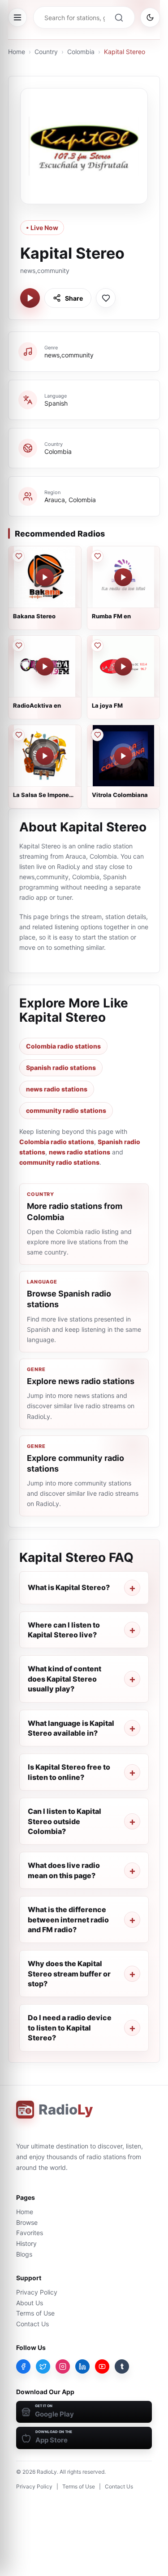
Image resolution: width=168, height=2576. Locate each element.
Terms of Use (35, 2313)
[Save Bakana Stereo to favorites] (18, 556)
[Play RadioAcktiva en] (45, 667)
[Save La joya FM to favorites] (97, 646)
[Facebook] (23, 2366)
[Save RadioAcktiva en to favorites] (18, 646)
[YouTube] (102, 2366)
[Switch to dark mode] (150, 17)
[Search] (119, 17)
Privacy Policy (37, 2292)
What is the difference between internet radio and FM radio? (68, 1919)
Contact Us (32, 2324)
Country (46, 52)
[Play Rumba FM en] (123, 577)
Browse (27, 2222)
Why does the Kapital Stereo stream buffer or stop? (69, 1974)
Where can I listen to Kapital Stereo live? (64, 1630)
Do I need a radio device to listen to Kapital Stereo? (70, 2028)
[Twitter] (43, 2366)
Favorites (30, 2233)
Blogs (24, 2254)
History (26, 2243)
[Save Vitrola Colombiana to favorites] (97, 735)
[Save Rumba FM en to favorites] (97, 556)
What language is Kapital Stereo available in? (71, 1728)
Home (17, 52)
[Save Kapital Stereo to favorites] (106, 298)
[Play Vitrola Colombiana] (123, 756)
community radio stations (66, 1110)
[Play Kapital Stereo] (30, 298)
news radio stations (57, 1089)
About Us (30, 2303)
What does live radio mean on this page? (64, 1870)
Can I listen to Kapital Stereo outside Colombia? (65, 1821)
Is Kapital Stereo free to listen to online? (69, 1772)
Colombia (81, 52)
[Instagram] (63, 2366)
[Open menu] (17, 17)
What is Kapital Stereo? (69, 1587)
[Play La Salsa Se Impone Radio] (45, 756)
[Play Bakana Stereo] (45, 577)
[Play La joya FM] (123, 667)
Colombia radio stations (63, 1046)
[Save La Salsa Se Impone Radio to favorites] (18, 735)
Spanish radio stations (61, 1068)
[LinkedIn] (82, 2366)
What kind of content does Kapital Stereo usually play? (65, 1679)
